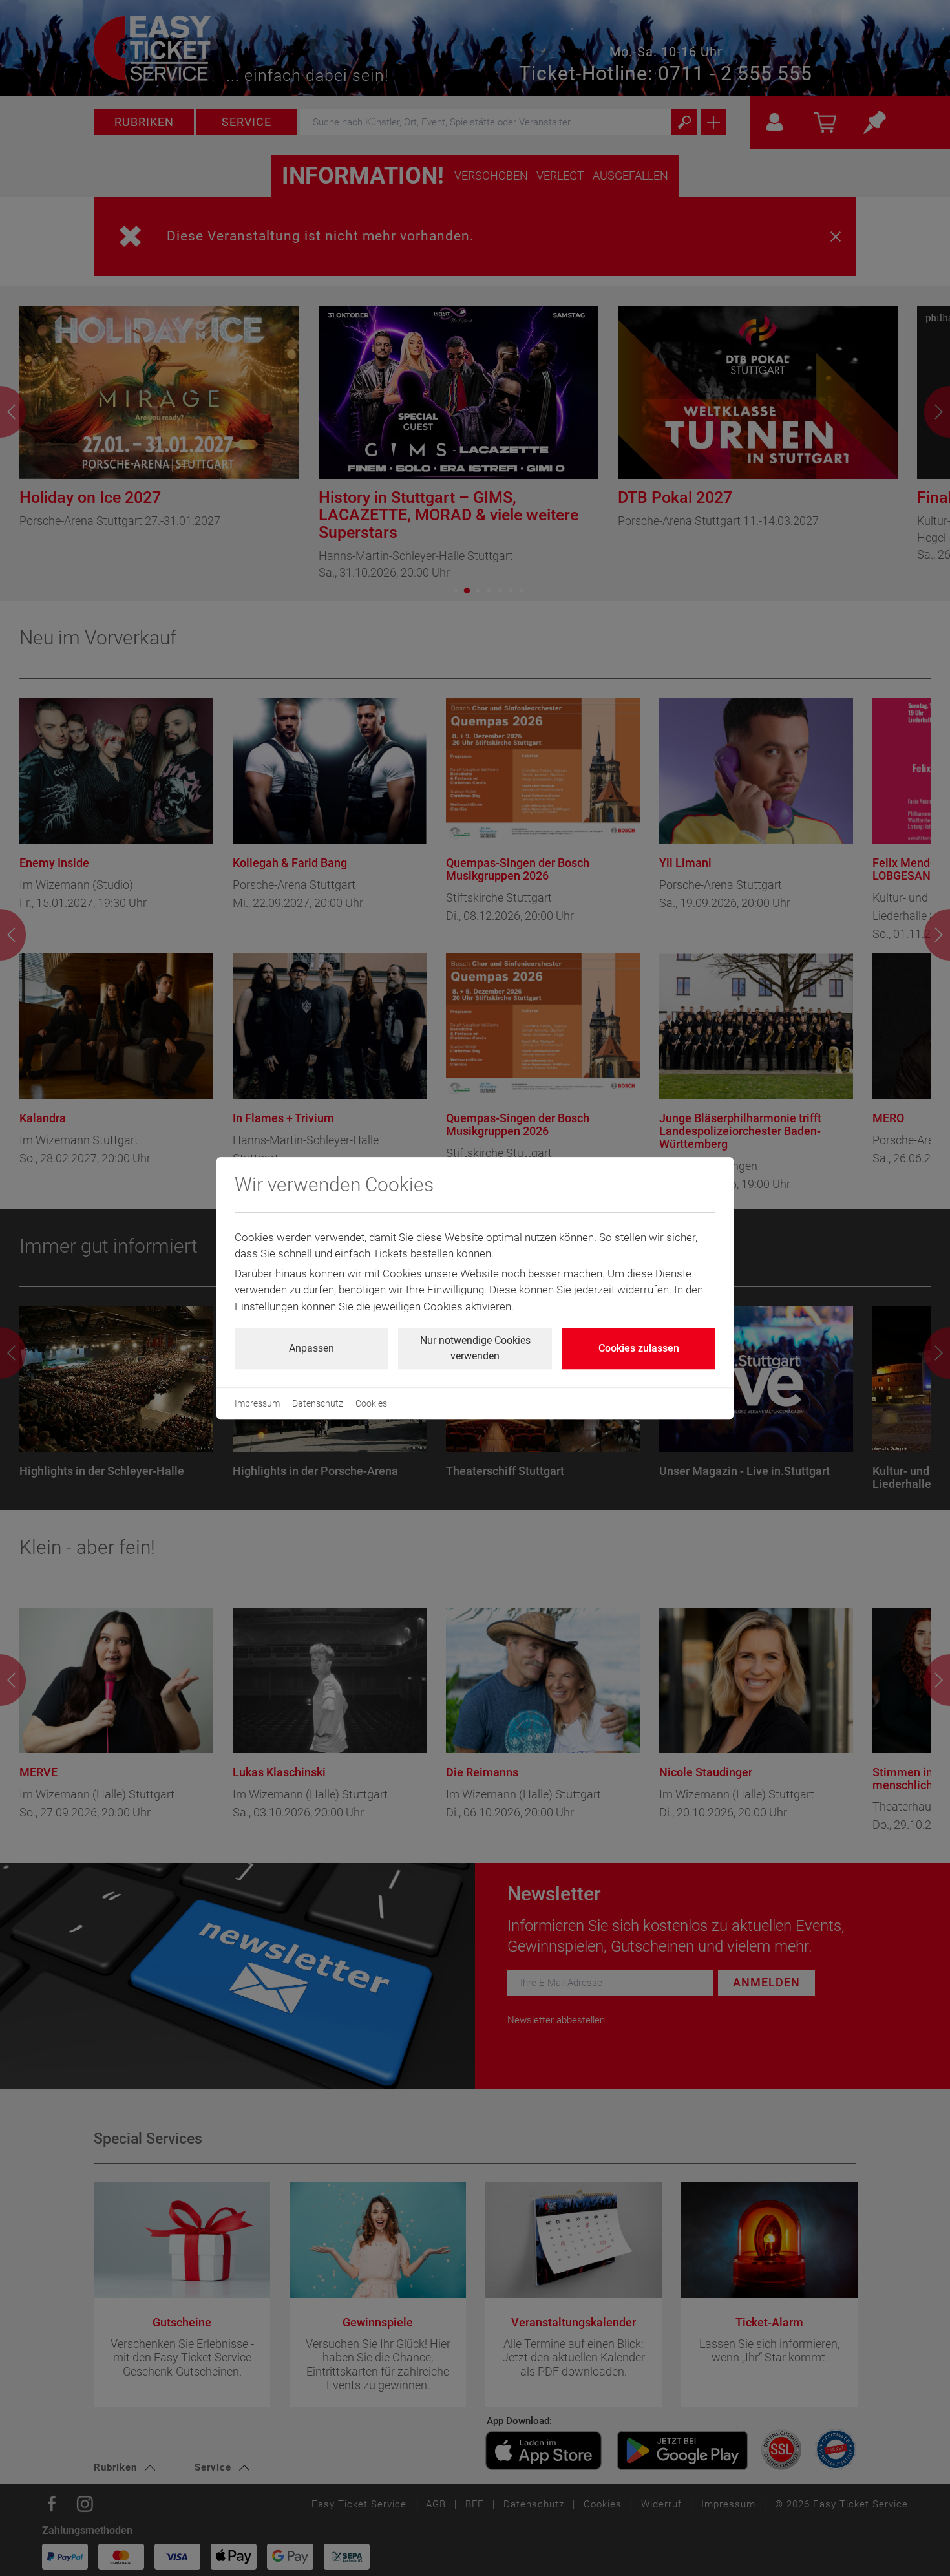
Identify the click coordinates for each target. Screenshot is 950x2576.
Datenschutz (318, 1403)
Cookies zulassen (639, 1348)
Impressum (257, 1403)
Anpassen (311, 1348)
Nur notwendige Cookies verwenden (475, 1348)
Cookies (371, 1403)
